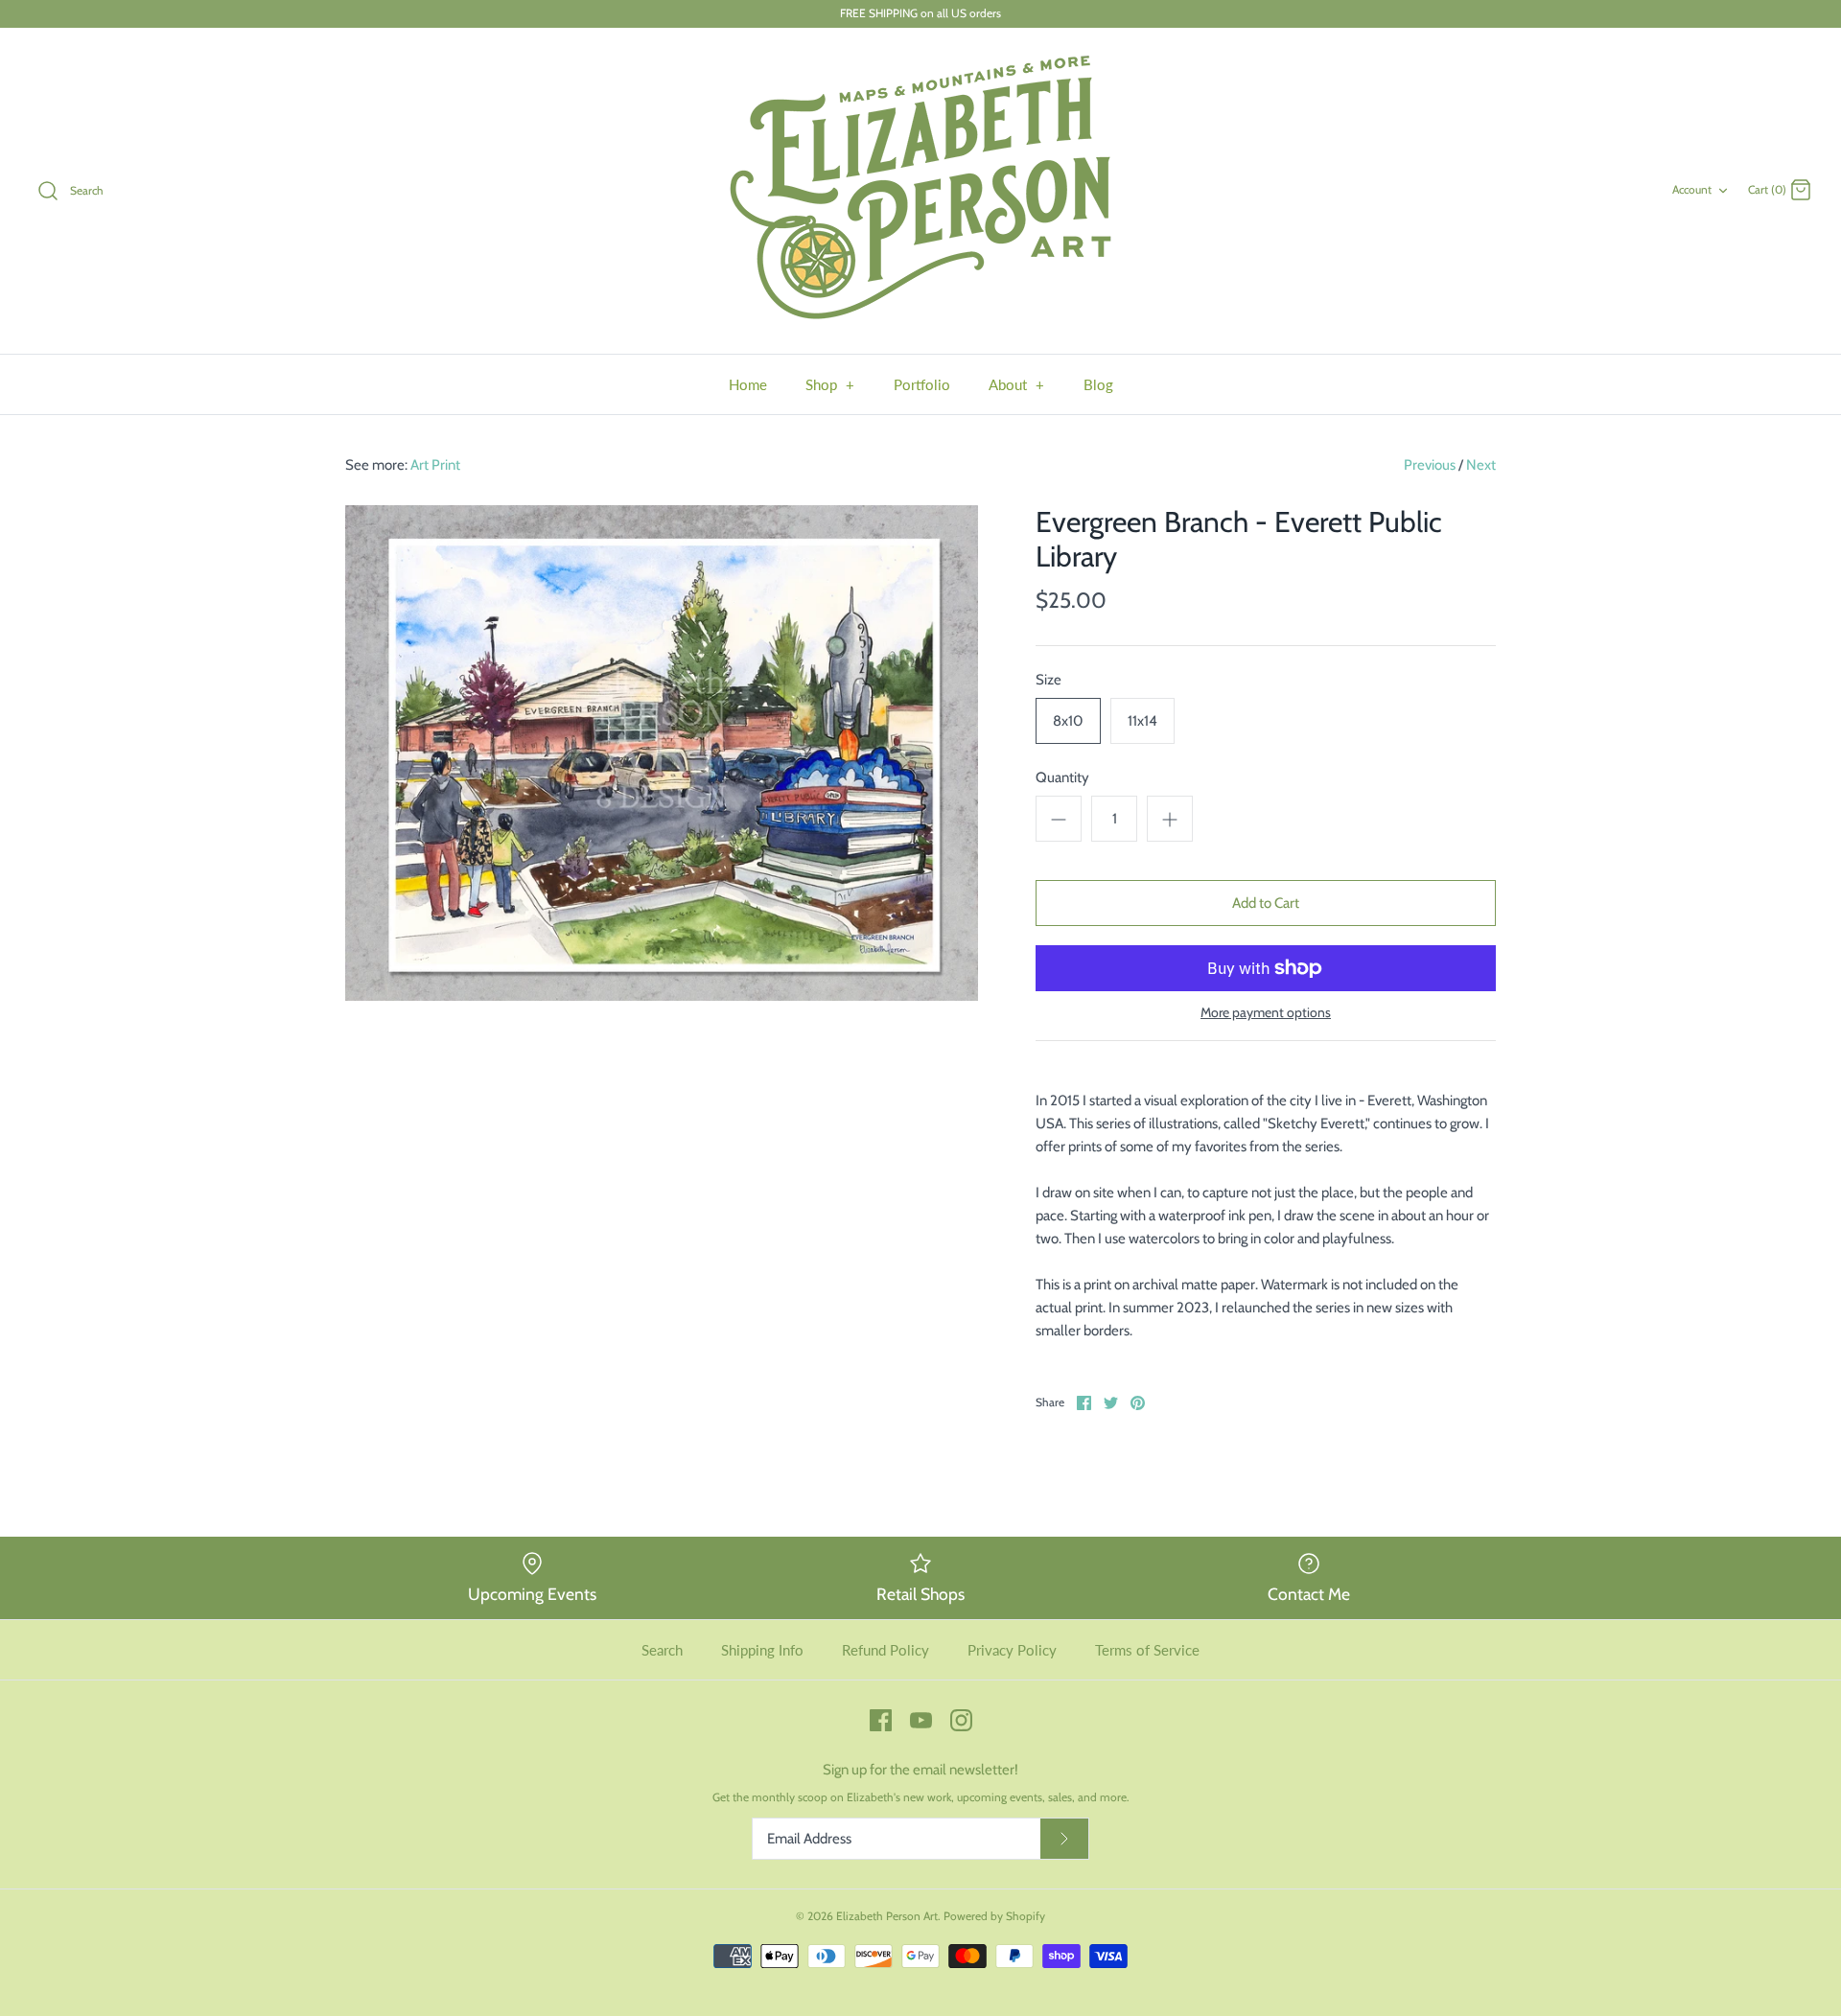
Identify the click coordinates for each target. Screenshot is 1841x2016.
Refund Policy (886, 1650)
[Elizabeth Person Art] (920, 191)
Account (1692, 189)
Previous (1430, 465)
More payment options (1266, 1013)
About (1017, 384)
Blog (1098, 384)
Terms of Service (1147, 1650)
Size (1049, 680)
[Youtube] (921, 1720)
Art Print (435, 465)
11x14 (1142, 721)
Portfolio (922, 384)
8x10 (1068, 721)
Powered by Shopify (994, 1916)
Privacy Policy (1012, 1650)
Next (1481, 465)
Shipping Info (762, 1650)
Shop (830, 384)
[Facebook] (881, 1720)
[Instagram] (961, 1720)
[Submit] (1064, 1839)
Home (748, 384)
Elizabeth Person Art (887, 1916)
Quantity (1062, 777)
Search (662, 1650)
